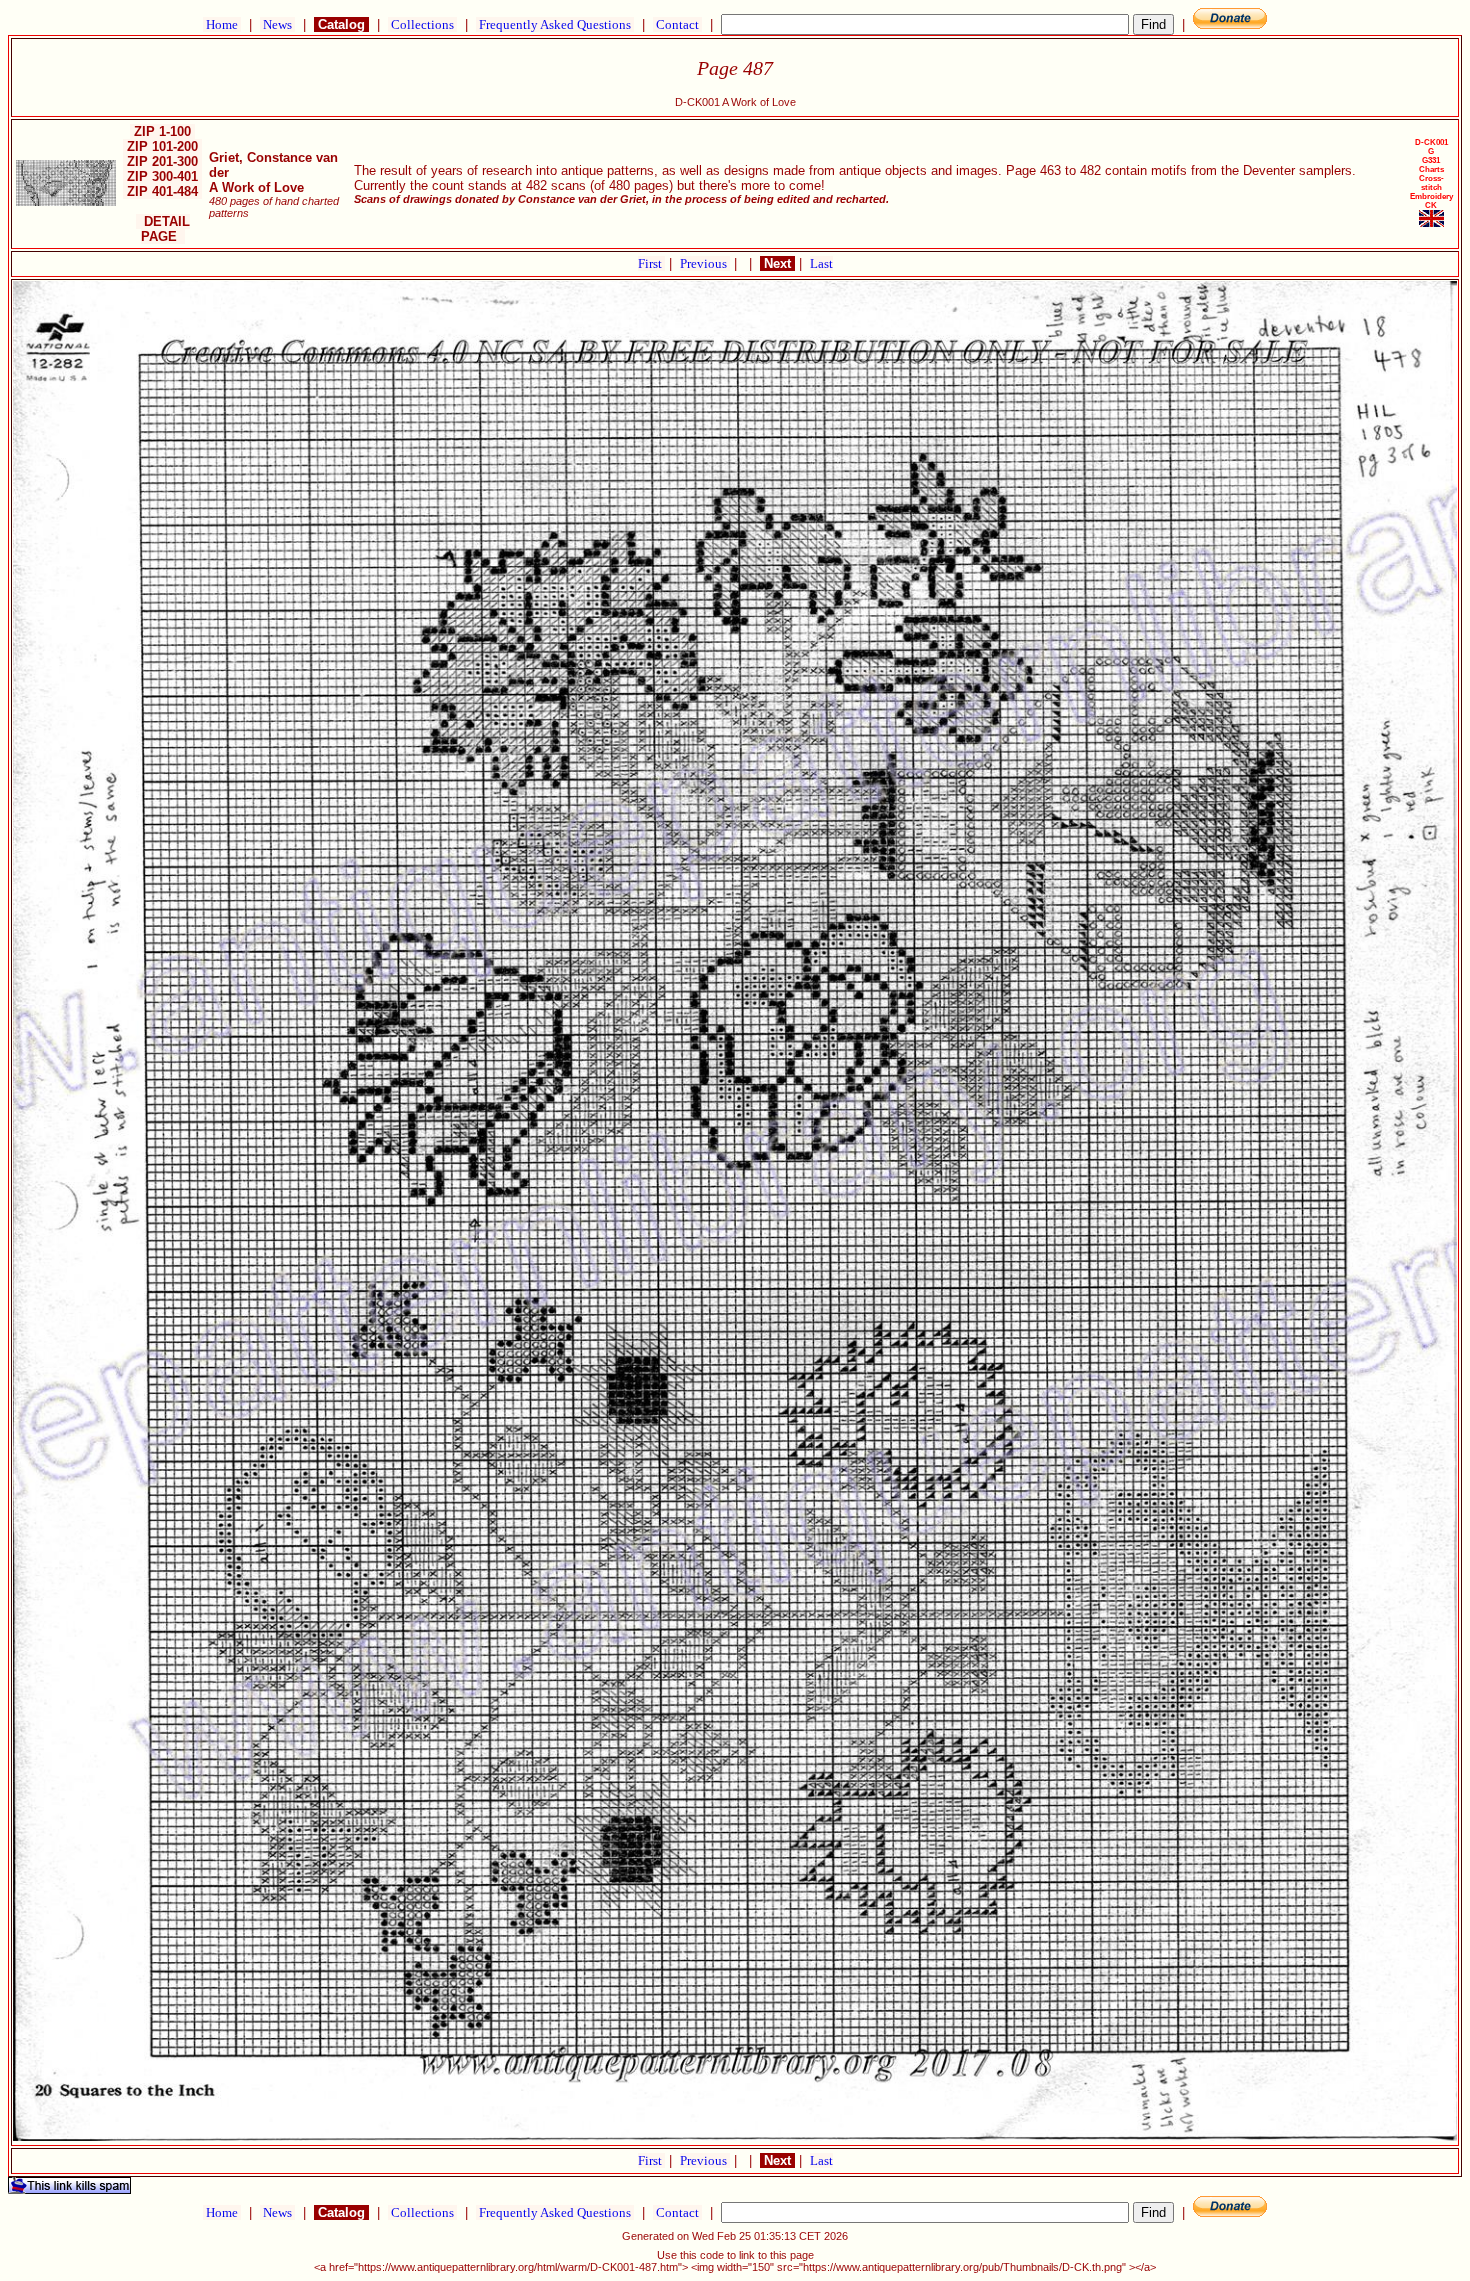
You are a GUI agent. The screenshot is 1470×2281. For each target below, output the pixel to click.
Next (777, 263)
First (651, 263)
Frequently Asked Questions (555, 24)
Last (821, 263)
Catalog (341, 24)
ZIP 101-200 (162, 146)
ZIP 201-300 (162, 161)
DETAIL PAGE (163, 229)
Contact (677, 24)
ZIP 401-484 (162, 191)
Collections (422, 24)
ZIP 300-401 (162, 176)
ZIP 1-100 (162, 131)
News (277, 24)
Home (222, 24)
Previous (705, 263)
